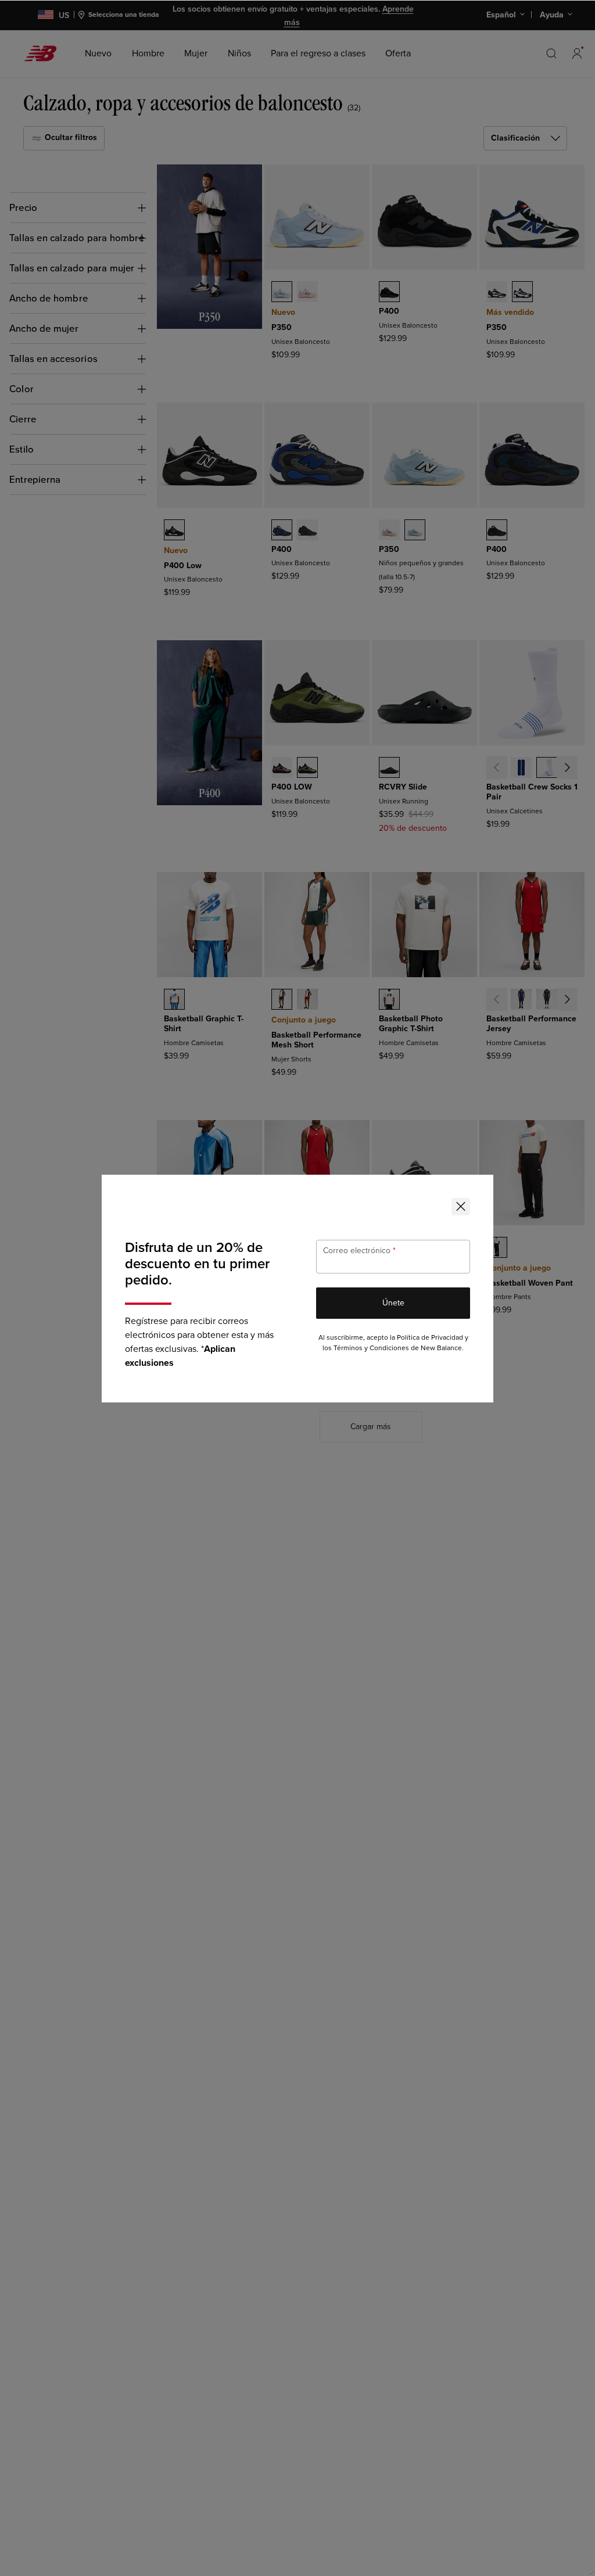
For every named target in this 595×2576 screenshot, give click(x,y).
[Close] (461, 1207)
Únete (393, 1303)
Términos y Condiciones (371, 1348)
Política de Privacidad (430, 1338)
